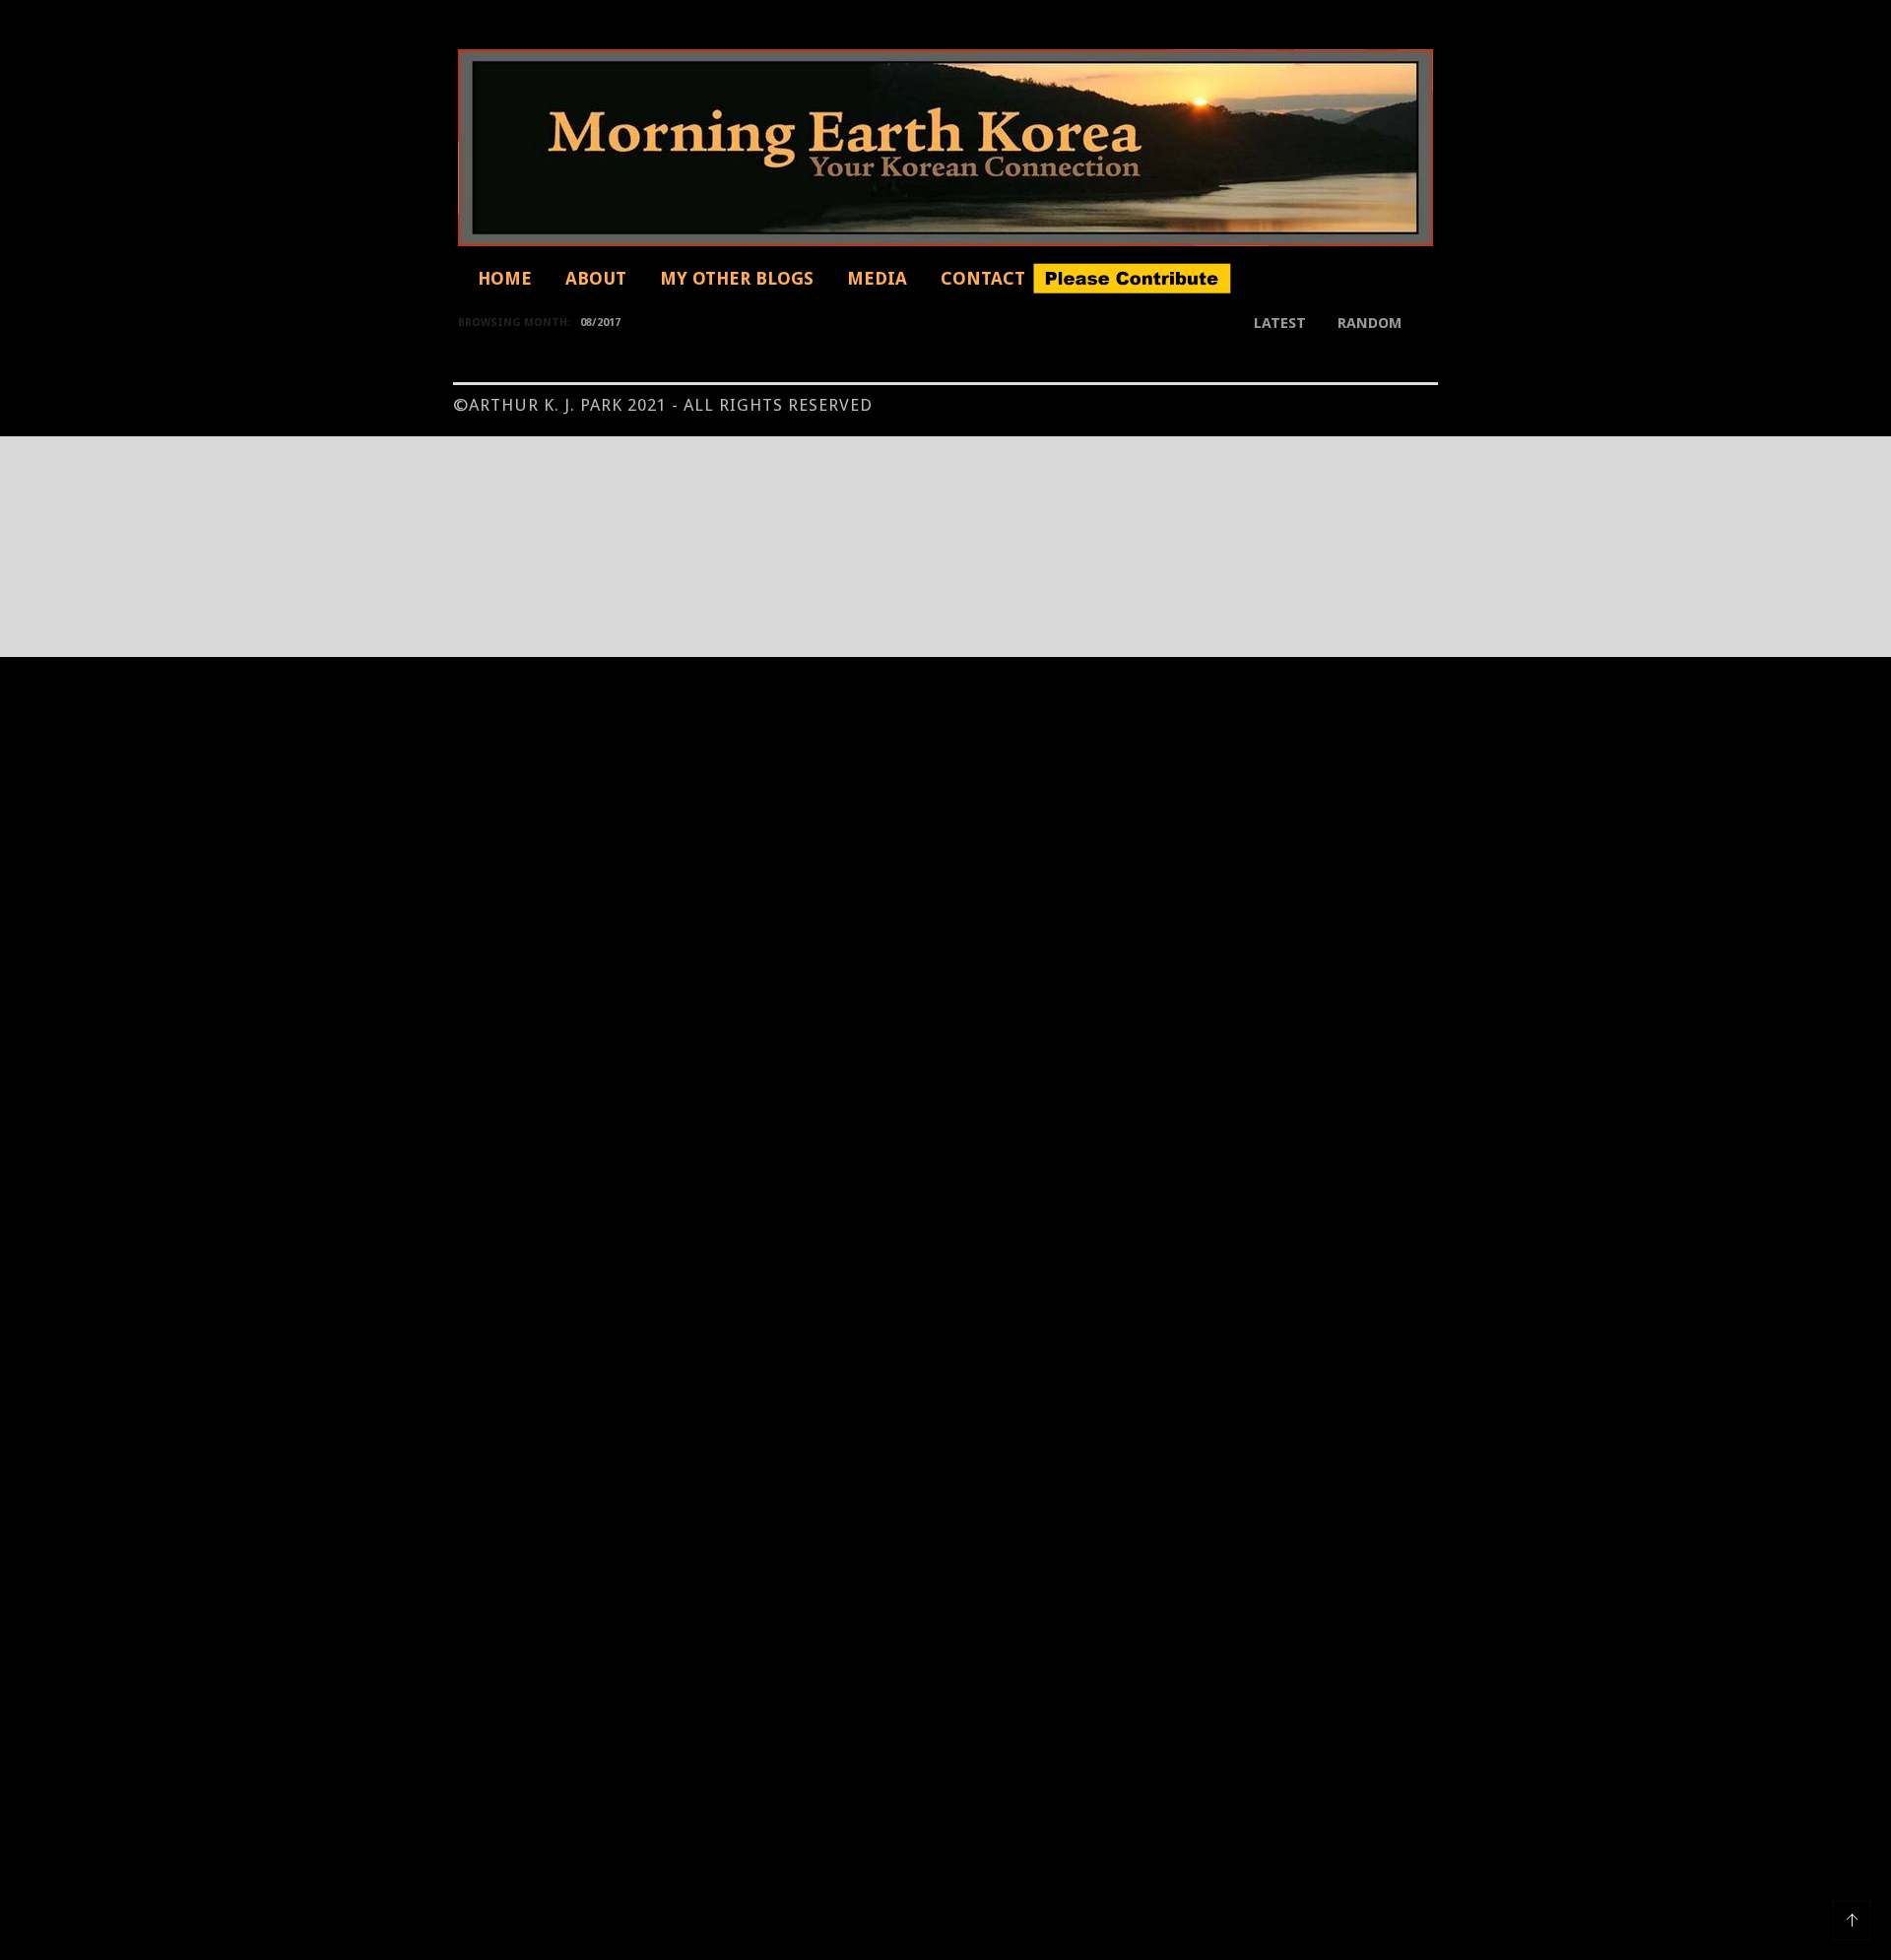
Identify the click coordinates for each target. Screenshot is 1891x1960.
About (596, 278)
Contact (983, 278)
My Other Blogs (737, 278)
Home (505, 278)
